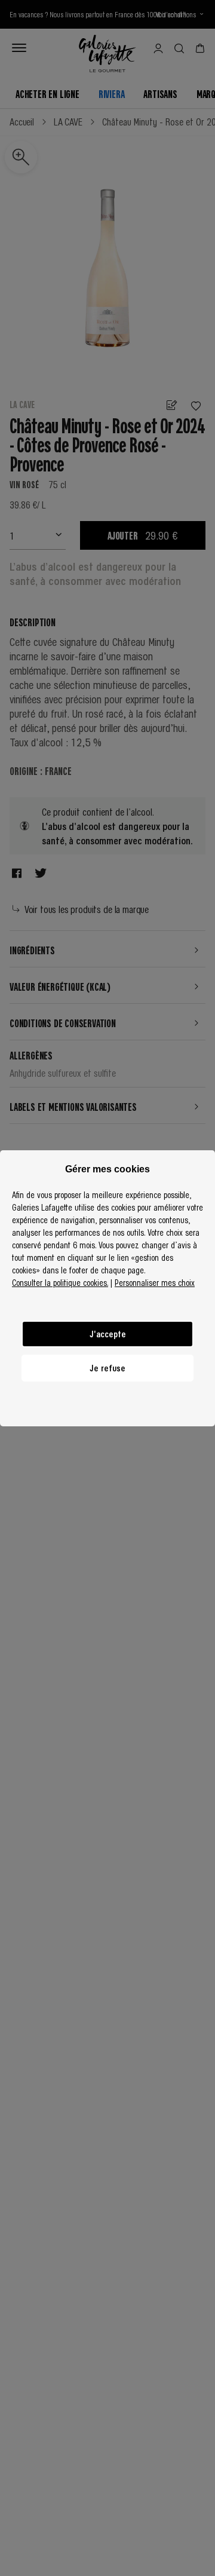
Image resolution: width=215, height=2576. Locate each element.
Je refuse (107, 1368)
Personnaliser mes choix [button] (155, 1282)
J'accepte (108, 1334)
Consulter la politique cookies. (60, 1282)
